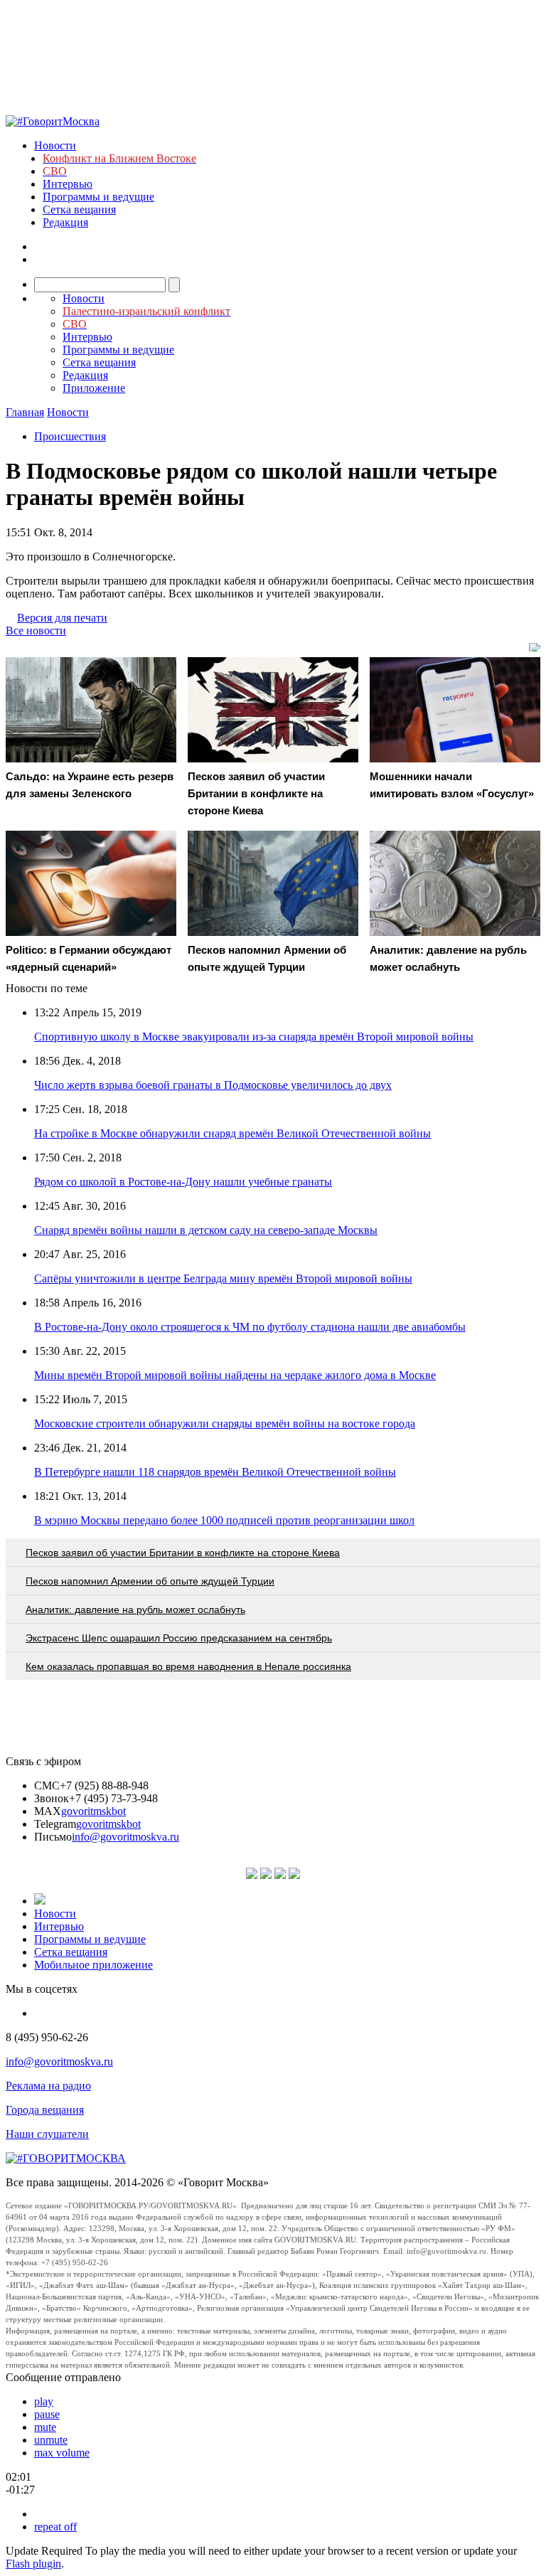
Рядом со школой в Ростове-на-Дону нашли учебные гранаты (183, 1182)
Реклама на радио (48, 2086)
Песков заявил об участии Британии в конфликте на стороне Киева (183, 1553)
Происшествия (70, 436)
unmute (51, 2440)
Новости (55, 145)
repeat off (55, 2527)
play (44, 2401)
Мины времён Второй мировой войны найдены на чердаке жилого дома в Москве (235, 1375)
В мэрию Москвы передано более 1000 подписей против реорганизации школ (224, 1520)
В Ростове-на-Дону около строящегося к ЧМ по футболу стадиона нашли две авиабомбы (250, 1327)
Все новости (36, 630)
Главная (25, 412)
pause (47, 2414)
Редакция (65, 222)
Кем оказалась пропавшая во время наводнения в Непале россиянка (188, 1666)
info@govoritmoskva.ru (125, 1837)
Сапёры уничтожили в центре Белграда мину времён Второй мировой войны (223, 1278)
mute (45, 2427)
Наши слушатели (47, 2134)
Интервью (68, 184)
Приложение (94, 388)
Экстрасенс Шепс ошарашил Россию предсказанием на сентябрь (179, 1638)
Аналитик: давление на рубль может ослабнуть (135, 1609)
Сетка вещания (79, 209)
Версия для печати (62, 618)
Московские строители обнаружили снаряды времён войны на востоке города (225, 1423)
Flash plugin (33, 2564)
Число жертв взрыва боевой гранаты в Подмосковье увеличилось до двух (213, 1085)
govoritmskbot (93, 1811)
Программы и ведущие (98, 197)
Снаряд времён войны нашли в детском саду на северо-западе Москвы (206, 1230)
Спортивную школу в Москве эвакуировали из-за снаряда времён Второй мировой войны (254, 1037)
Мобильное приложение (93, 1965)
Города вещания (45, 2110)
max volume (62, 2453)
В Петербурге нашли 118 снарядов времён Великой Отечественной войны (215, 1472)
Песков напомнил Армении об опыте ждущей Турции (150, 1581)
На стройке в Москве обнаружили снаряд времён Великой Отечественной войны (232, 1133)
